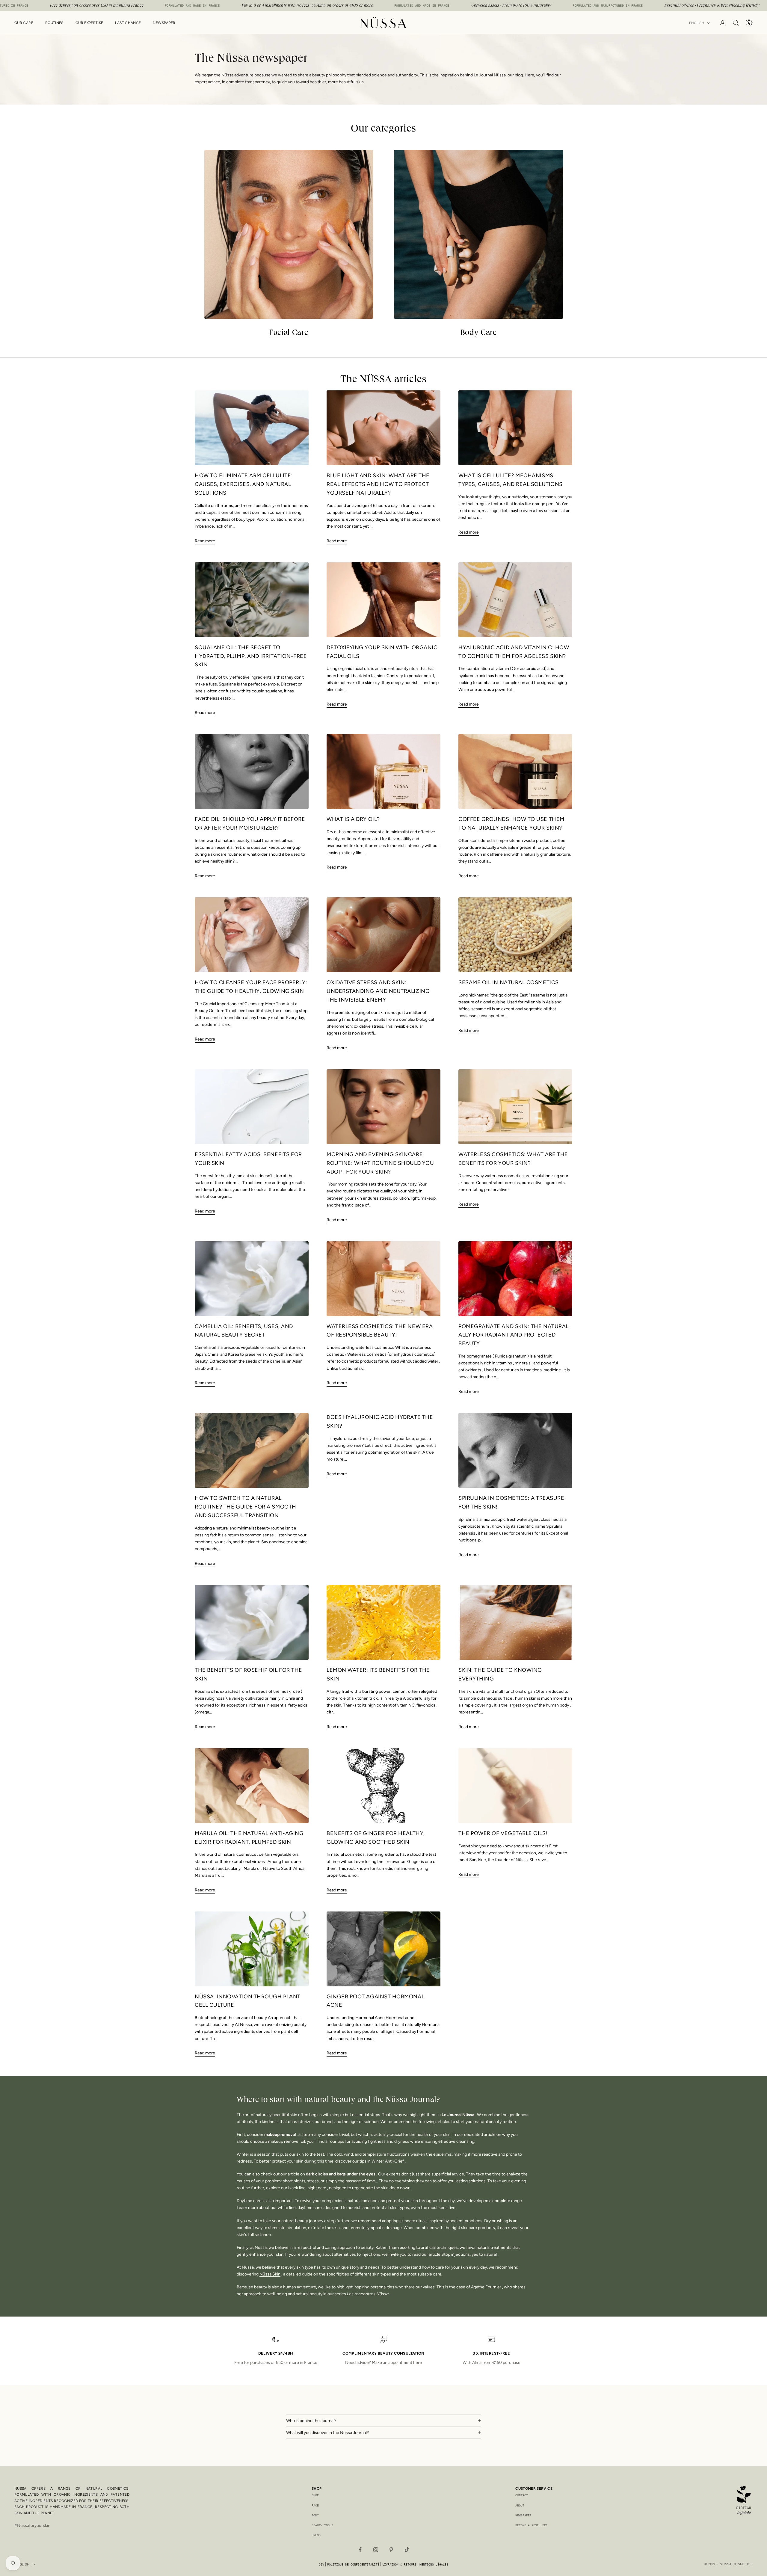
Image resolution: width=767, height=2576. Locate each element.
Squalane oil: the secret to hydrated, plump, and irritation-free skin (251, 656)
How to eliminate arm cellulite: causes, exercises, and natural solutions (244, 484)
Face (315, 2505)
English (697, 23)
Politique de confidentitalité (353, 2564)
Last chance (128, 23)
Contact (522, 2495)
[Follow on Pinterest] (391, 2550)
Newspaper (164, 23)
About (520, 2505)
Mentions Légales (434, 2564)
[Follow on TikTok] (407, 2550)
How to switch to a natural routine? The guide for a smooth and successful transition (246, 1507)
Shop (315, 2495)
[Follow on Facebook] (360, 2550)
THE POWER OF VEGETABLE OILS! (503, 1833)
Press (316, 2535)
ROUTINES (54, 23)
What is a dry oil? (353, 819)
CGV (321, 2564)
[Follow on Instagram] (376, 2550)
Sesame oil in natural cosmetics (509, 982)
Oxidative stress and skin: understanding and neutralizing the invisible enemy (378, 991)
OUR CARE (24, 23)
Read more (205, 541)
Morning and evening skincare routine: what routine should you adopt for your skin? (380, 1163)
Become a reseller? (532, 2525)
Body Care (478, 333)
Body (315, 2515)
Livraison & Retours (399, 2564)
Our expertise (89, 23)
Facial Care (289, 333)
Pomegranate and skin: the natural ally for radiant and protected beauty (514, 1335)
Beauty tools (322, 2525)
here (418, 2363)
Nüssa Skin (270, 2274)
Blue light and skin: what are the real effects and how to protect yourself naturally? (378, 484)
